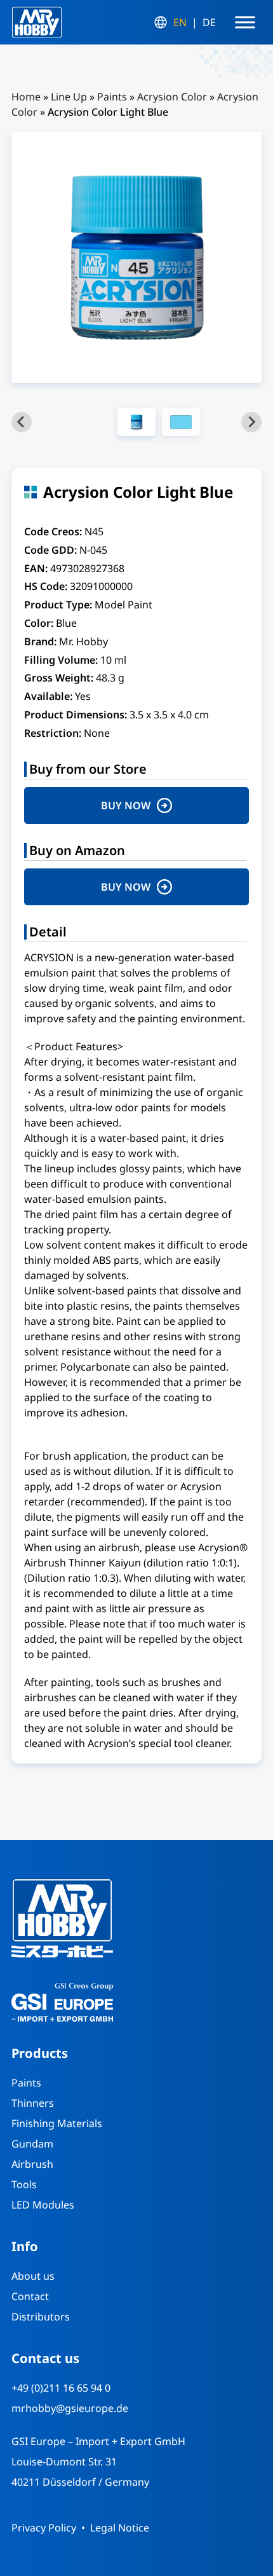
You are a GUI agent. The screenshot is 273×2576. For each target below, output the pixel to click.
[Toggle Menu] (245, 22)
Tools (24, 2184)
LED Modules (43, 2205)
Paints (112, 97)
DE (209, 22)
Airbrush (32, 2164)
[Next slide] (251, 422)
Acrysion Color (172, 97)
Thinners (33, 2103)
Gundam (32, 2144)
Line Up (69, 97)
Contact (30, 2296)
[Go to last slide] (22, 422)
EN (180, 22)
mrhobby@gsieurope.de (70, 2408)
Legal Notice (120, 2528)
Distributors (41, 2317)
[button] (136, 422)
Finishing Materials (57, 2123)
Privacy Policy (44, 2528)
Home (26, 97)
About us (33, 2276)
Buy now (126, 805)
